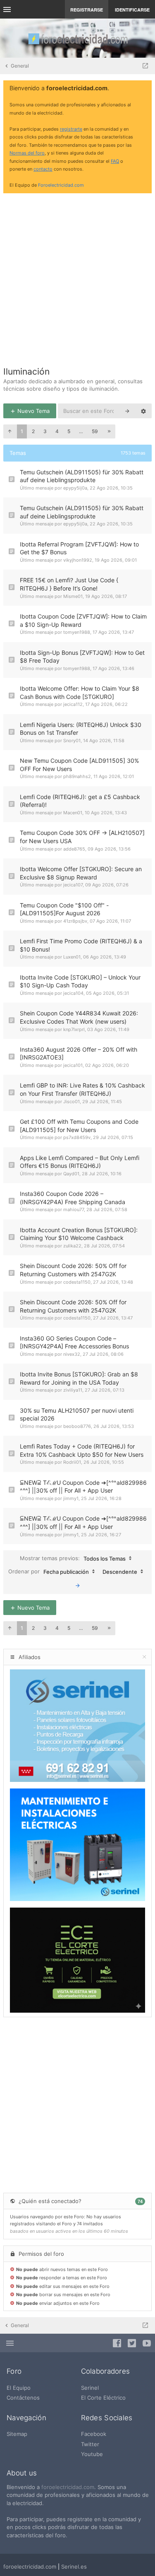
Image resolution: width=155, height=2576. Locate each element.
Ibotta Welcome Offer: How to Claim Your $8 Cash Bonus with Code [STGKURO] (80, 693)
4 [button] (57, 431)
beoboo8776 (77, 1426)
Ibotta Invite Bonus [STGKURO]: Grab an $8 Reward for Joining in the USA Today (79, 1378)
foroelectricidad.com (68, 2487)
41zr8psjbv (75, 921)
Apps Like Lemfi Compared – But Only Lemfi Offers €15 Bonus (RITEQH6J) (80, 1162)
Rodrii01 (72, 1462)
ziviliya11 (73, 1390)
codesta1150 (77, 1282)
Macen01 (73, 813)
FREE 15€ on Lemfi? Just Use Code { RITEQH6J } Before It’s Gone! (69, 584)
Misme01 (73, 596)
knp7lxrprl (74, 1029)
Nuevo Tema (33, 411)
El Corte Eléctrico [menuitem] (103, 2398)
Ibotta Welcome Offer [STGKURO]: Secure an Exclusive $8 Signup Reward (81, 873)
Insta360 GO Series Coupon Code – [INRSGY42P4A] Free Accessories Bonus (74, 1342)
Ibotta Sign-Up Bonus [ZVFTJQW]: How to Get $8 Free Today (82, 657)
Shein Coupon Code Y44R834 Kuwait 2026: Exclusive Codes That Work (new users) (79, 1017)
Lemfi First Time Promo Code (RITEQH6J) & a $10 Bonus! (81, 945)
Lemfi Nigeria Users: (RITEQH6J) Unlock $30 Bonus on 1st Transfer (81, 729)
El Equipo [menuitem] (19, 2388)
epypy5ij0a (75, 488)
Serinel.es (74, 2567)
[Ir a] (145, 66)
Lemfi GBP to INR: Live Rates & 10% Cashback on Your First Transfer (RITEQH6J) (82, 1089)
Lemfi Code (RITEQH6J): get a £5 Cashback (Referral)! (80, 801)
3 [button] (45, 431)
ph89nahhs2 (77, 776)
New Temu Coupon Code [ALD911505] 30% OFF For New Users (79, 765)
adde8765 (74, 849)
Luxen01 (72, 957)
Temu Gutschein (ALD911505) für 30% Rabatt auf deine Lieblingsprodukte (82, 476)
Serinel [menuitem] (90, 2388)
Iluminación (26, 372)
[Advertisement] (77, 277)
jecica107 (73, 885)
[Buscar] (127, 411)
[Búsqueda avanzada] (143, 411)
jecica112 (73, 704)
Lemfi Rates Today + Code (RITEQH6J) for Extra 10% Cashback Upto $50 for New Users (82, 1450)
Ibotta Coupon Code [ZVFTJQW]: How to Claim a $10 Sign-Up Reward (83, 620)
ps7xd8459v (77, 1137)
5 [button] (69, 431)
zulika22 (72, 1246)
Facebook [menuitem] (94, 2434)
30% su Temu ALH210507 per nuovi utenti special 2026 (77, 1415)
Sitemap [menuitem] (17, 2434)
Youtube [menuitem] (92, 2454)
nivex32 (72, 1354)
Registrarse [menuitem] (87, 10)
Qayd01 (71, 1174)
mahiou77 (74, 1209)
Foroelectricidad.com (61, 185)
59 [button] (95, 431)
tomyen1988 (77, 632)
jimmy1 (71, 1498)
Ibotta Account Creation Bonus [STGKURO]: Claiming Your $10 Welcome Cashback (79, 1234)
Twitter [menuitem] (90, 2444)
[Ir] (78, 1585)
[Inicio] (78, 38)
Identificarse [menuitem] (132, 10)
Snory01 (72, 741)
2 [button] (33, 431)
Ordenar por (49, 1572)
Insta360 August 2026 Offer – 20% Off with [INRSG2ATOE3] (79, 1054)
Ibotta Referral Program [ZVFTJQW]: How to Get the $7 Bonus (79, 548)
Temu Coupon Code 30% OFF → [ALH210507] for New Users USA (82, 837)
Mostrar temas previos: (73, 1558)
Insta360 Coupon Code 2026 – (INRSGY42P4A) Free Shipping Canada (73, 1198)
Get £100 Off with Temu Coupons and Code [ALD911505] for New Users (79, 1126)
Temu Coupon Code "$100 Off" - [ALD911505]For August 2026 (64, 909)
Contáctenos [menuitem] (23, 2398)
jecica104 (73, 993)
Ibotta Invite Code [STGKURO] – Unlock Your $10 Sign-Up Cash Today (80, 981)
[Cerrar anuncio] (144, 89)
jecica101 (73, 1065)
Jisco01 (72, 1102)
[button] (10, 431)
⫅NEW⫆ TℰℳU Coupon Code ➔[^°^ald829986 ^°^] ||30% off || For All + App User (83, 1487)
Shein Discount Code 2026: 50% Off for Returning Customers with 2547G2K (73, 1270)
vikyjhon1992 (78, 560)
